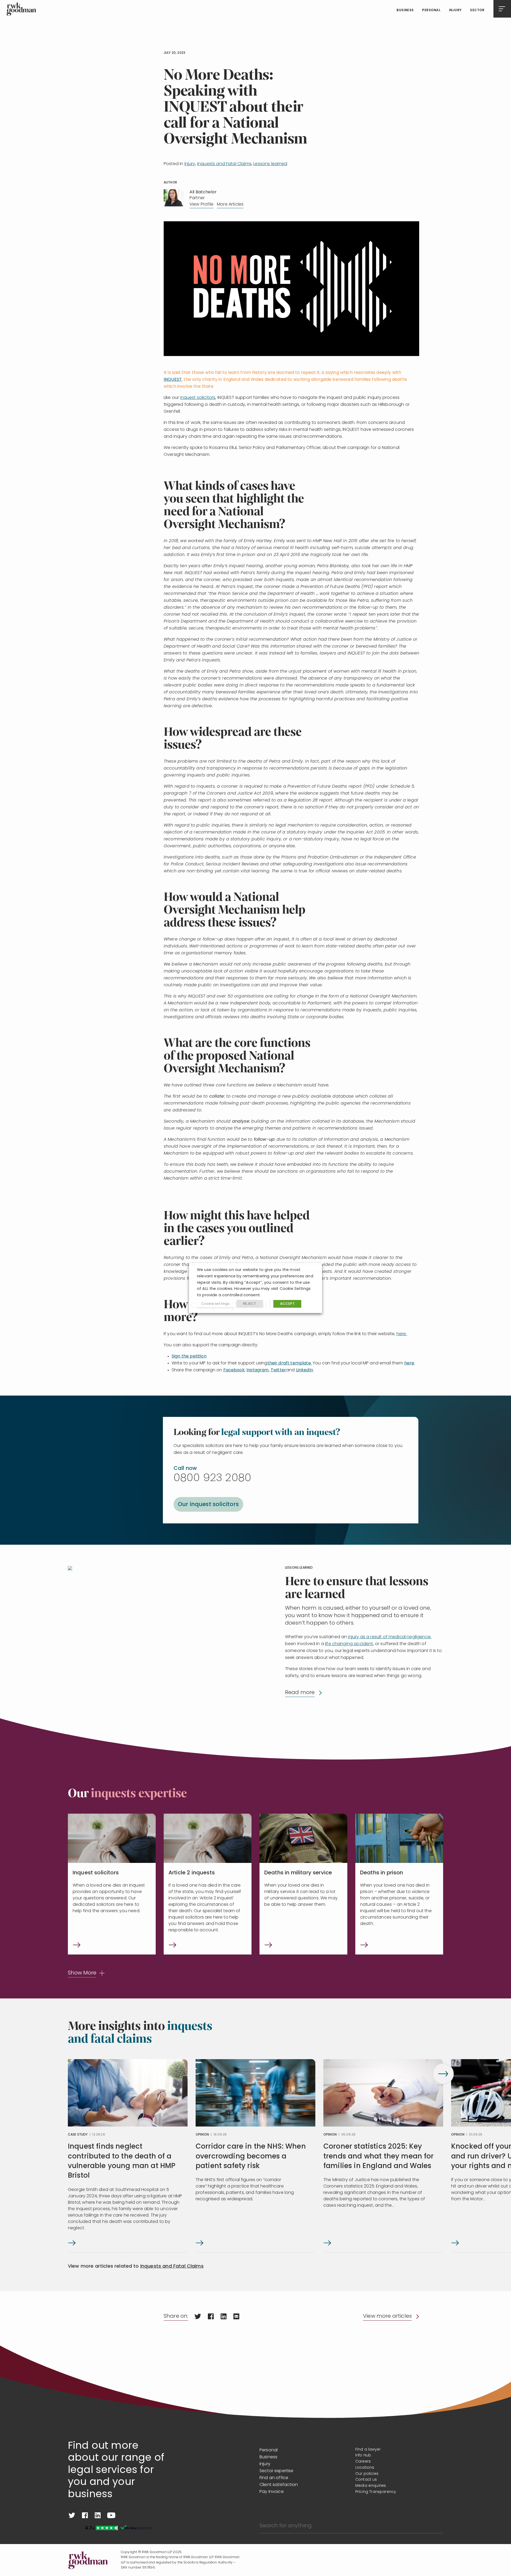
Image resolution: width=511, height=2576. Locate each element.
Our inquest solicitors (208, 1505)
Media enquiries (371, 2486)
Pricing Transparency (376, 2492)
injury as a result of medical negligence (389, 1637)
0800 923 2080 (212, 1478)
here (409, 1363)
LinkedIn (304, 1370)
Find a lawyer (368, 2450)
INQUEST (173, 380)
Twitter (278, 1370)
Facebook (234, 1370)
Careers (363, 2462)
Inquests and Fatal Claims (224, 164)
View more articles (387, 2316)
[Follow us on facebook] (85, 2515)
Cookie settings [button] (215, 1304)
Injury (455, 10)
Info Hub (363, 2456)
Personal (431, 10)
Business (405, 10)
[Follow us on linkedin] (98, 2515)
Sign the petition (189, 1356)
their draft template (289, 1363)
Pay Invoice (272, 2492)
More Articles (230, 205)
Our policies (367, 2474)
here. (402, 1334)
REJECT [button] (250, 1304)
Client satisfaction (279, 2485)
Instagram (257, 1370)
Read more (300, 1693)
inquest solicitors (198, 398)
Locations (365, 2468)
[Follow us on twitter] (72, 2515)
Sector (477, 10)
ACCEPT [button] (287, 1304)
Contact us (366, 2480)
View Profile (201, 205)
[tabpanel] (128, 2156)
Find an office (274, 2478)
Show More (82, 1973)
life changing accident (349, 1644)
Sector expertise (277, 2471)
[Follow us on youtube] (111, 2515)
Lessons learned (270, 164)
